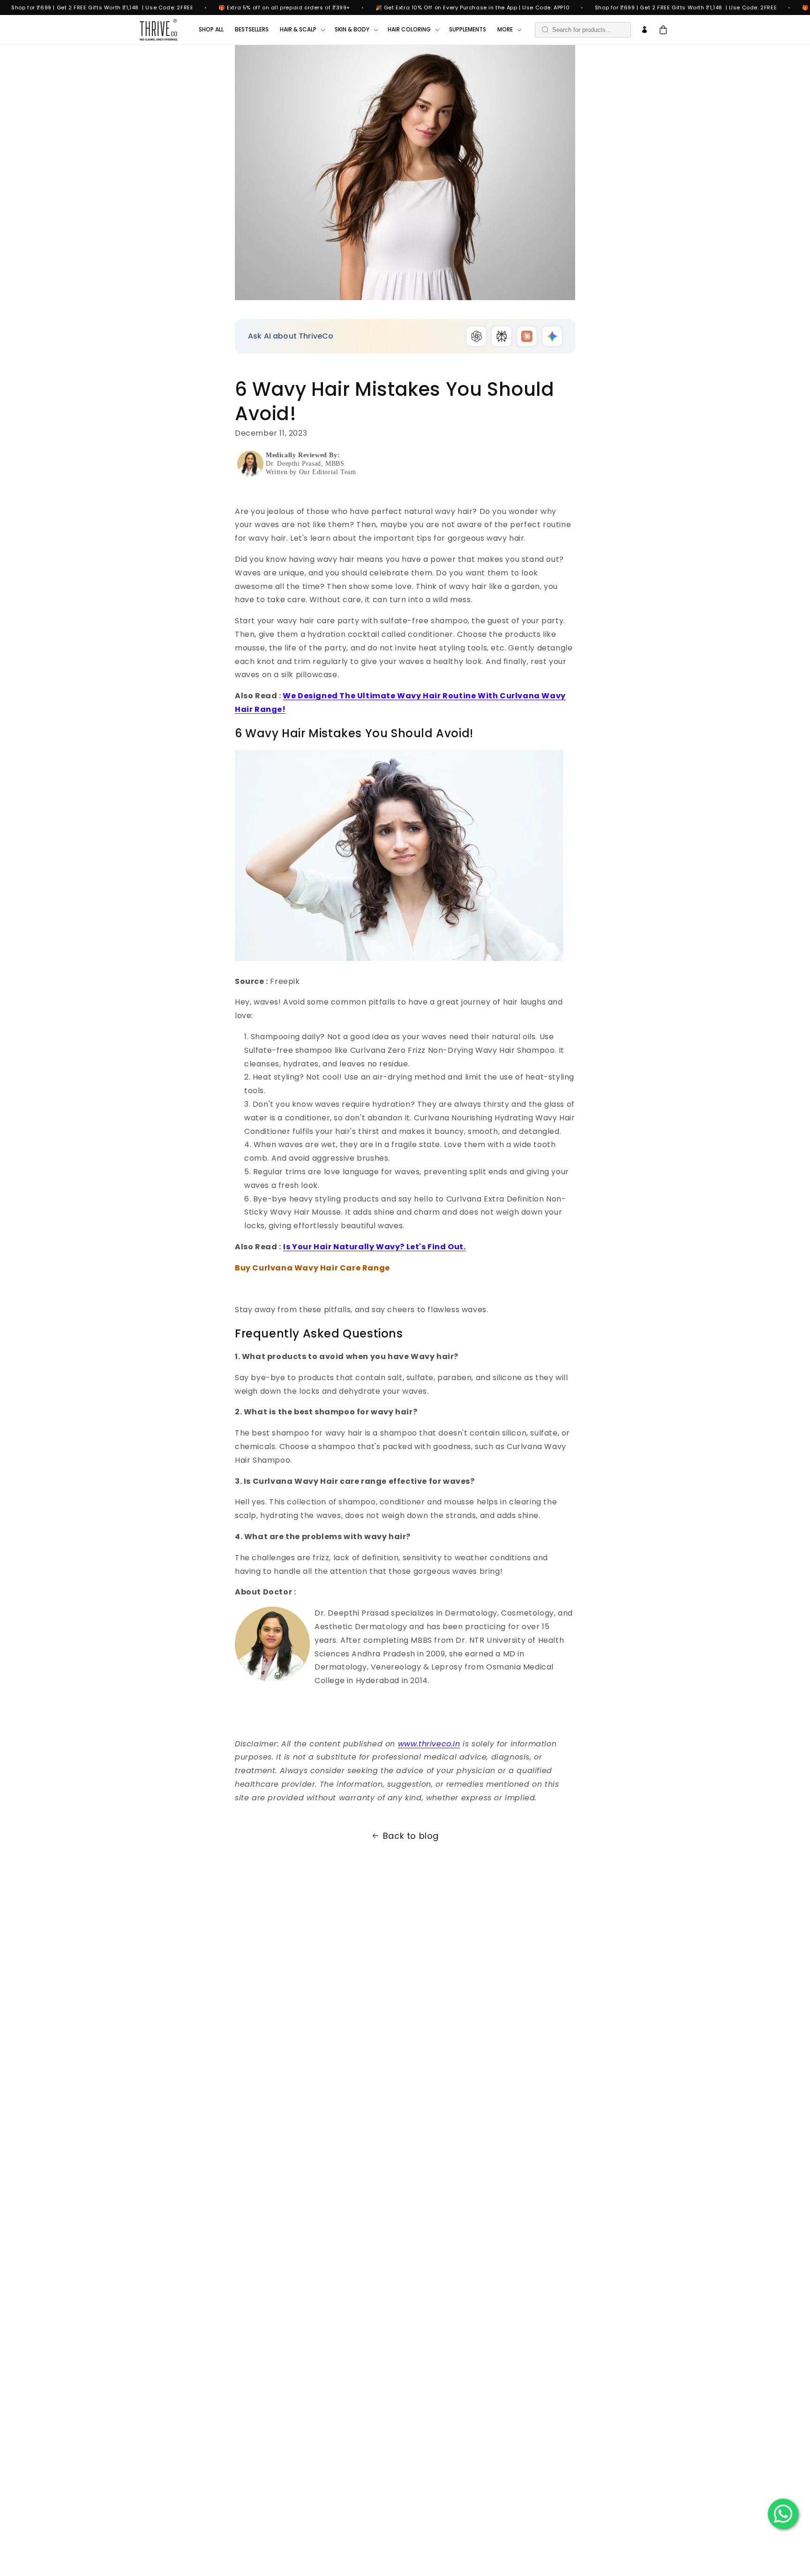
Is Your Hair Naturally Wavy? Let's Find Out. (374, 1247)
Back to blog (411, 1836)
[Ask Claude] (527, 336)
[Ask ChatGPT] (476, 336)
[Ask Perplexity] (502, 336)
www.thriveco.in (429, 1744)
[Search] (545, 30)
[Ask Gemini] (552, 336)
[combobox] (583, 30)
